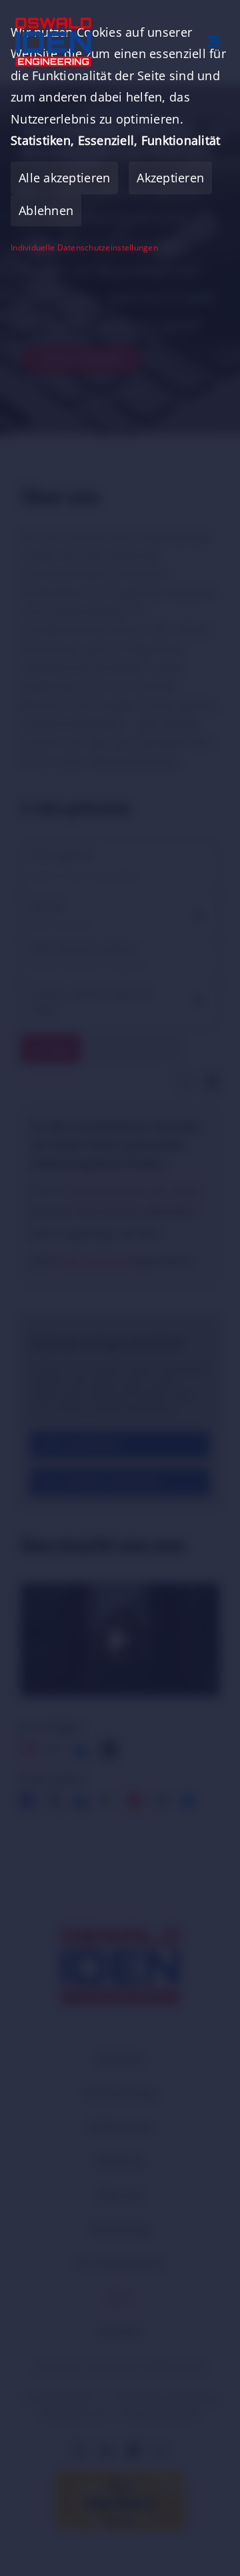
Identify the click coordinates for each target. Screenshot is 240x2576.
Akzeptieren (170, 178)
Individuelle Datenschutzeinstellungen (84, 248)
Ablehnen (46, 210)
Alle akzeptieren (64, 178)
